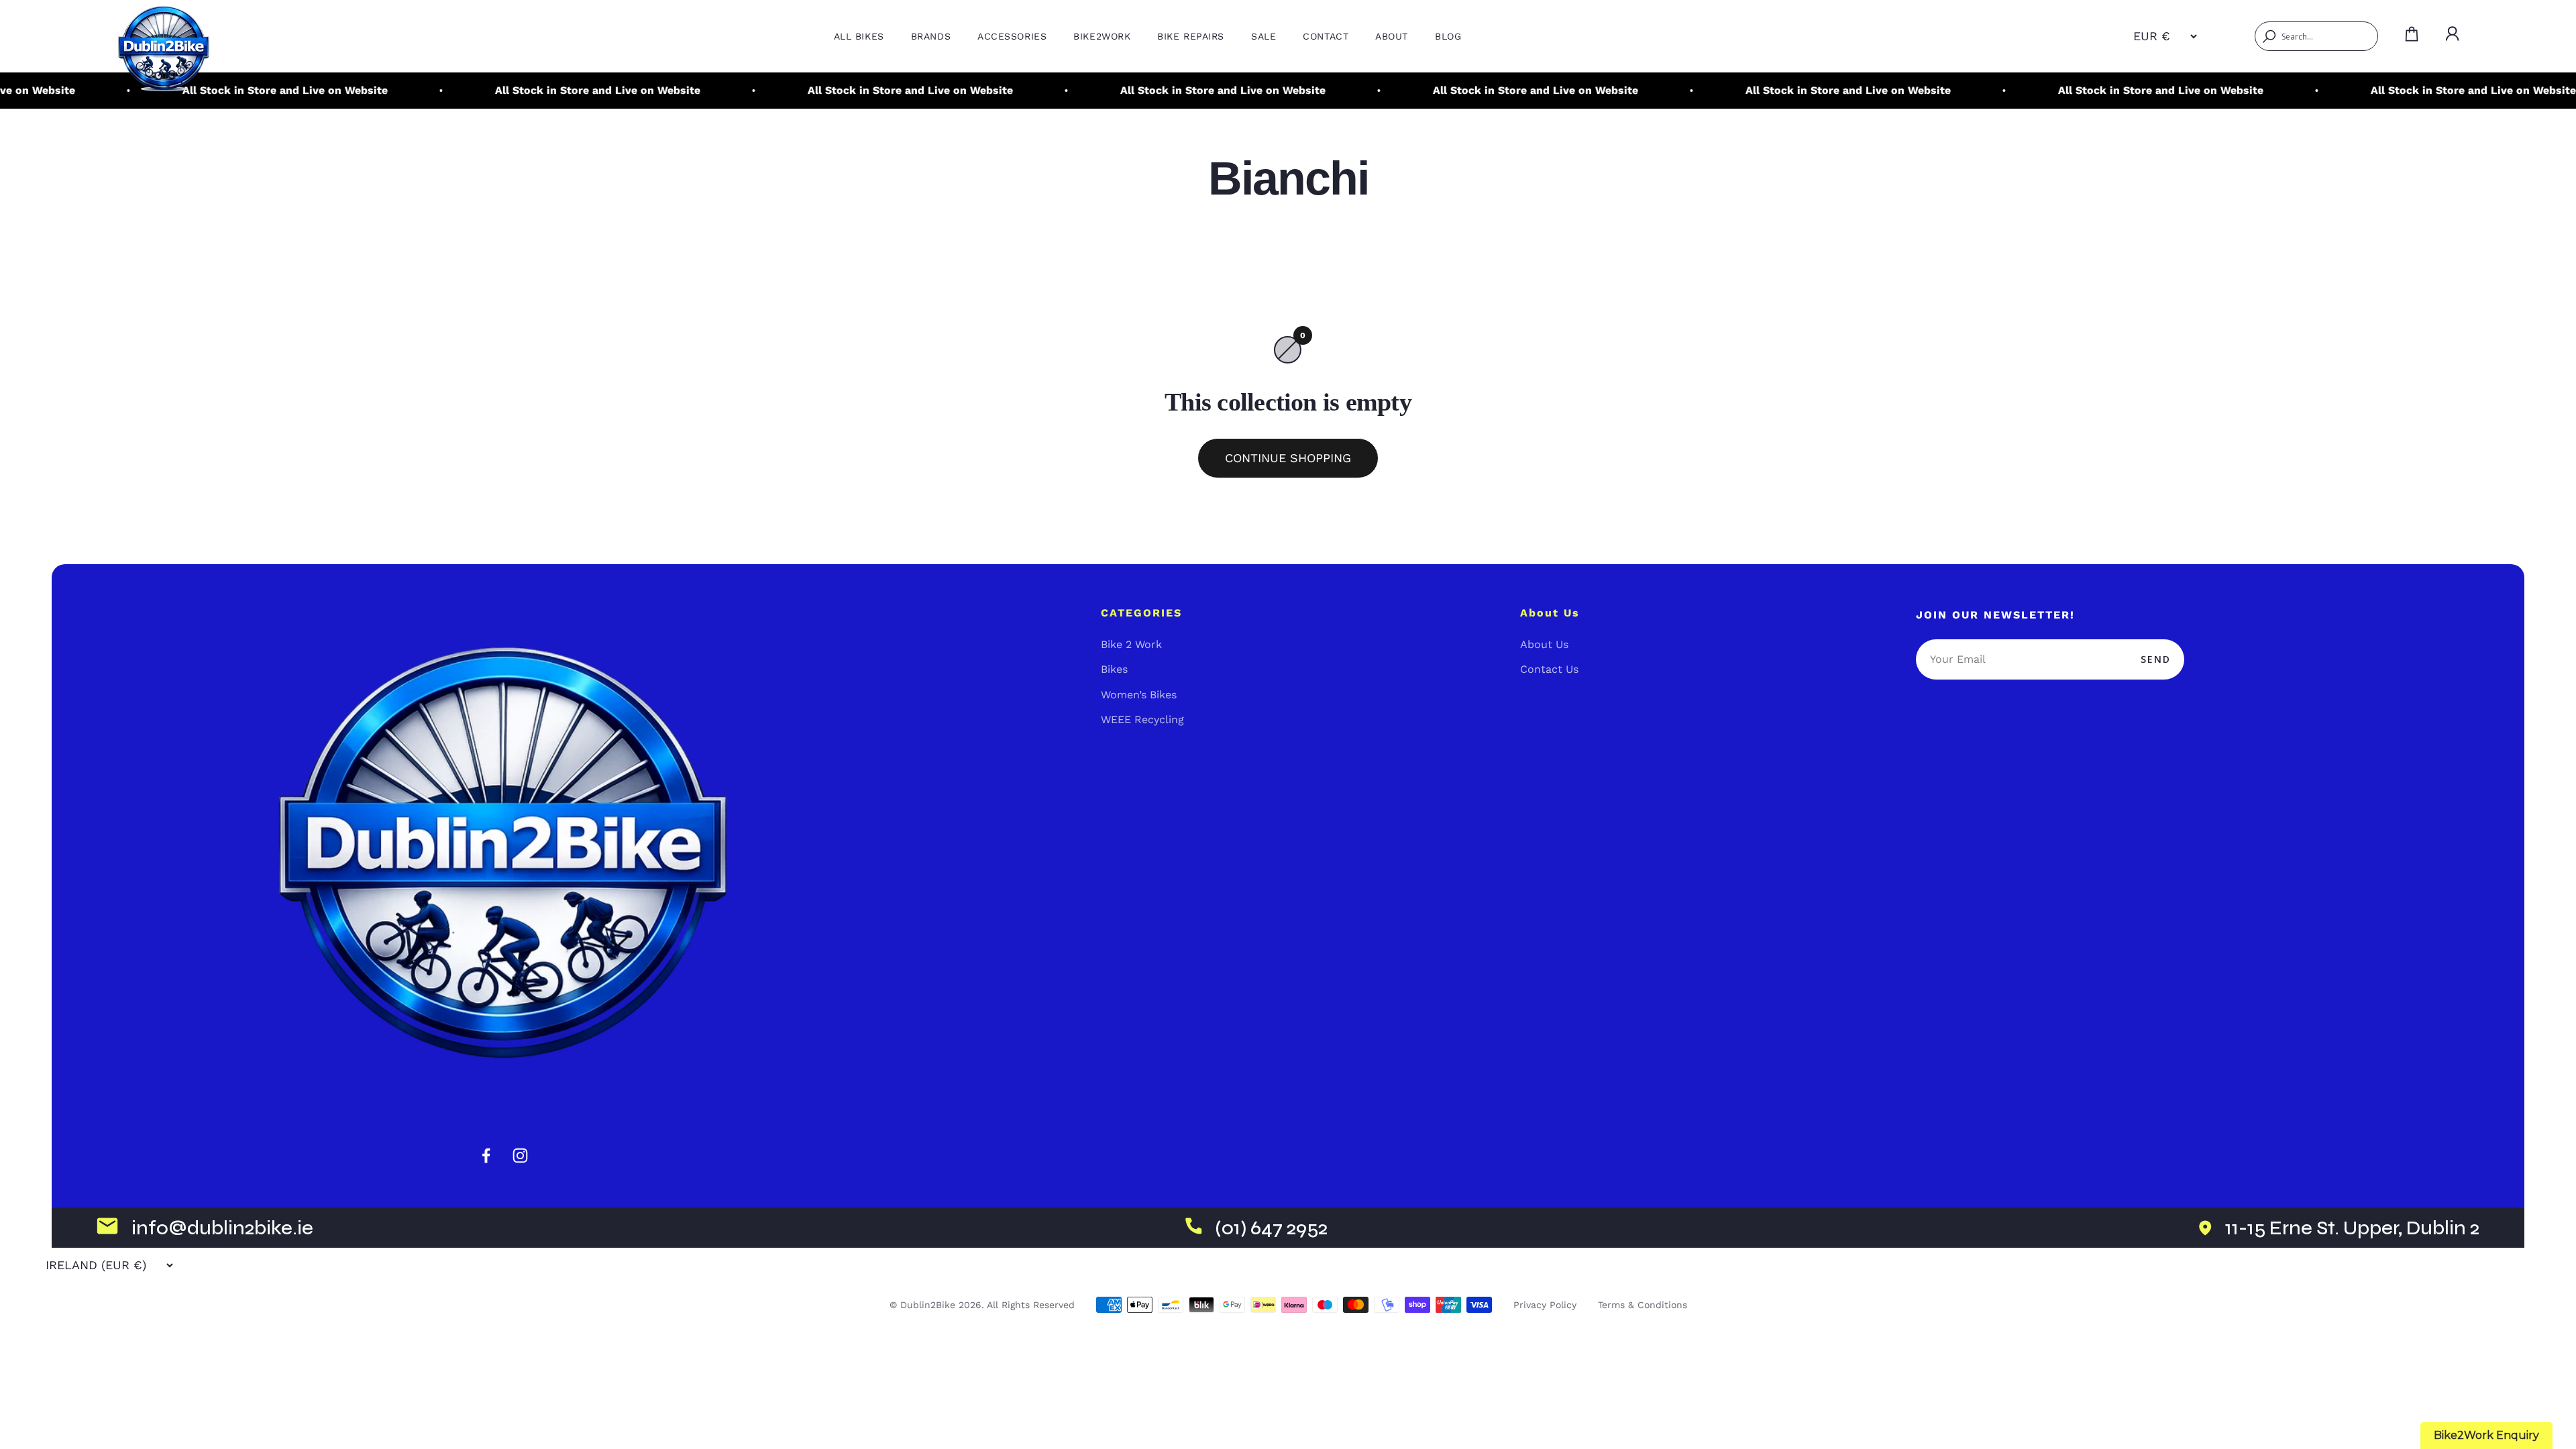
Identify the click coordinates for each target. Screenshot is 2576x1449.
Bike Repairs (1191, 36)
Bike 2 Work (1131, 644)
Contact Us (1549, 669)
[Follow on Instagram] (520, 1156)
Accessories (1012, 36)
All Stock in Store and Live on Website (511, 90)
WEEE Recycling (1142, 719)
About (1392, 36)
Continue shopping (1288, 458)
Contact (1326, 36)
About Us (1544, 644)
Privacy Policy (1545, 1305)
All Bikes (859, 36)
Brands (931, 36)
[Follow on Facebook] (486, 1156)
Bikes (1114, 669)
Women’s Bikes (1139, 695)
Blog (1448, 36)
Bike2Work (1102, 36)
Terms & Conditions (1643, 1305)
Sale (1264, 36)
